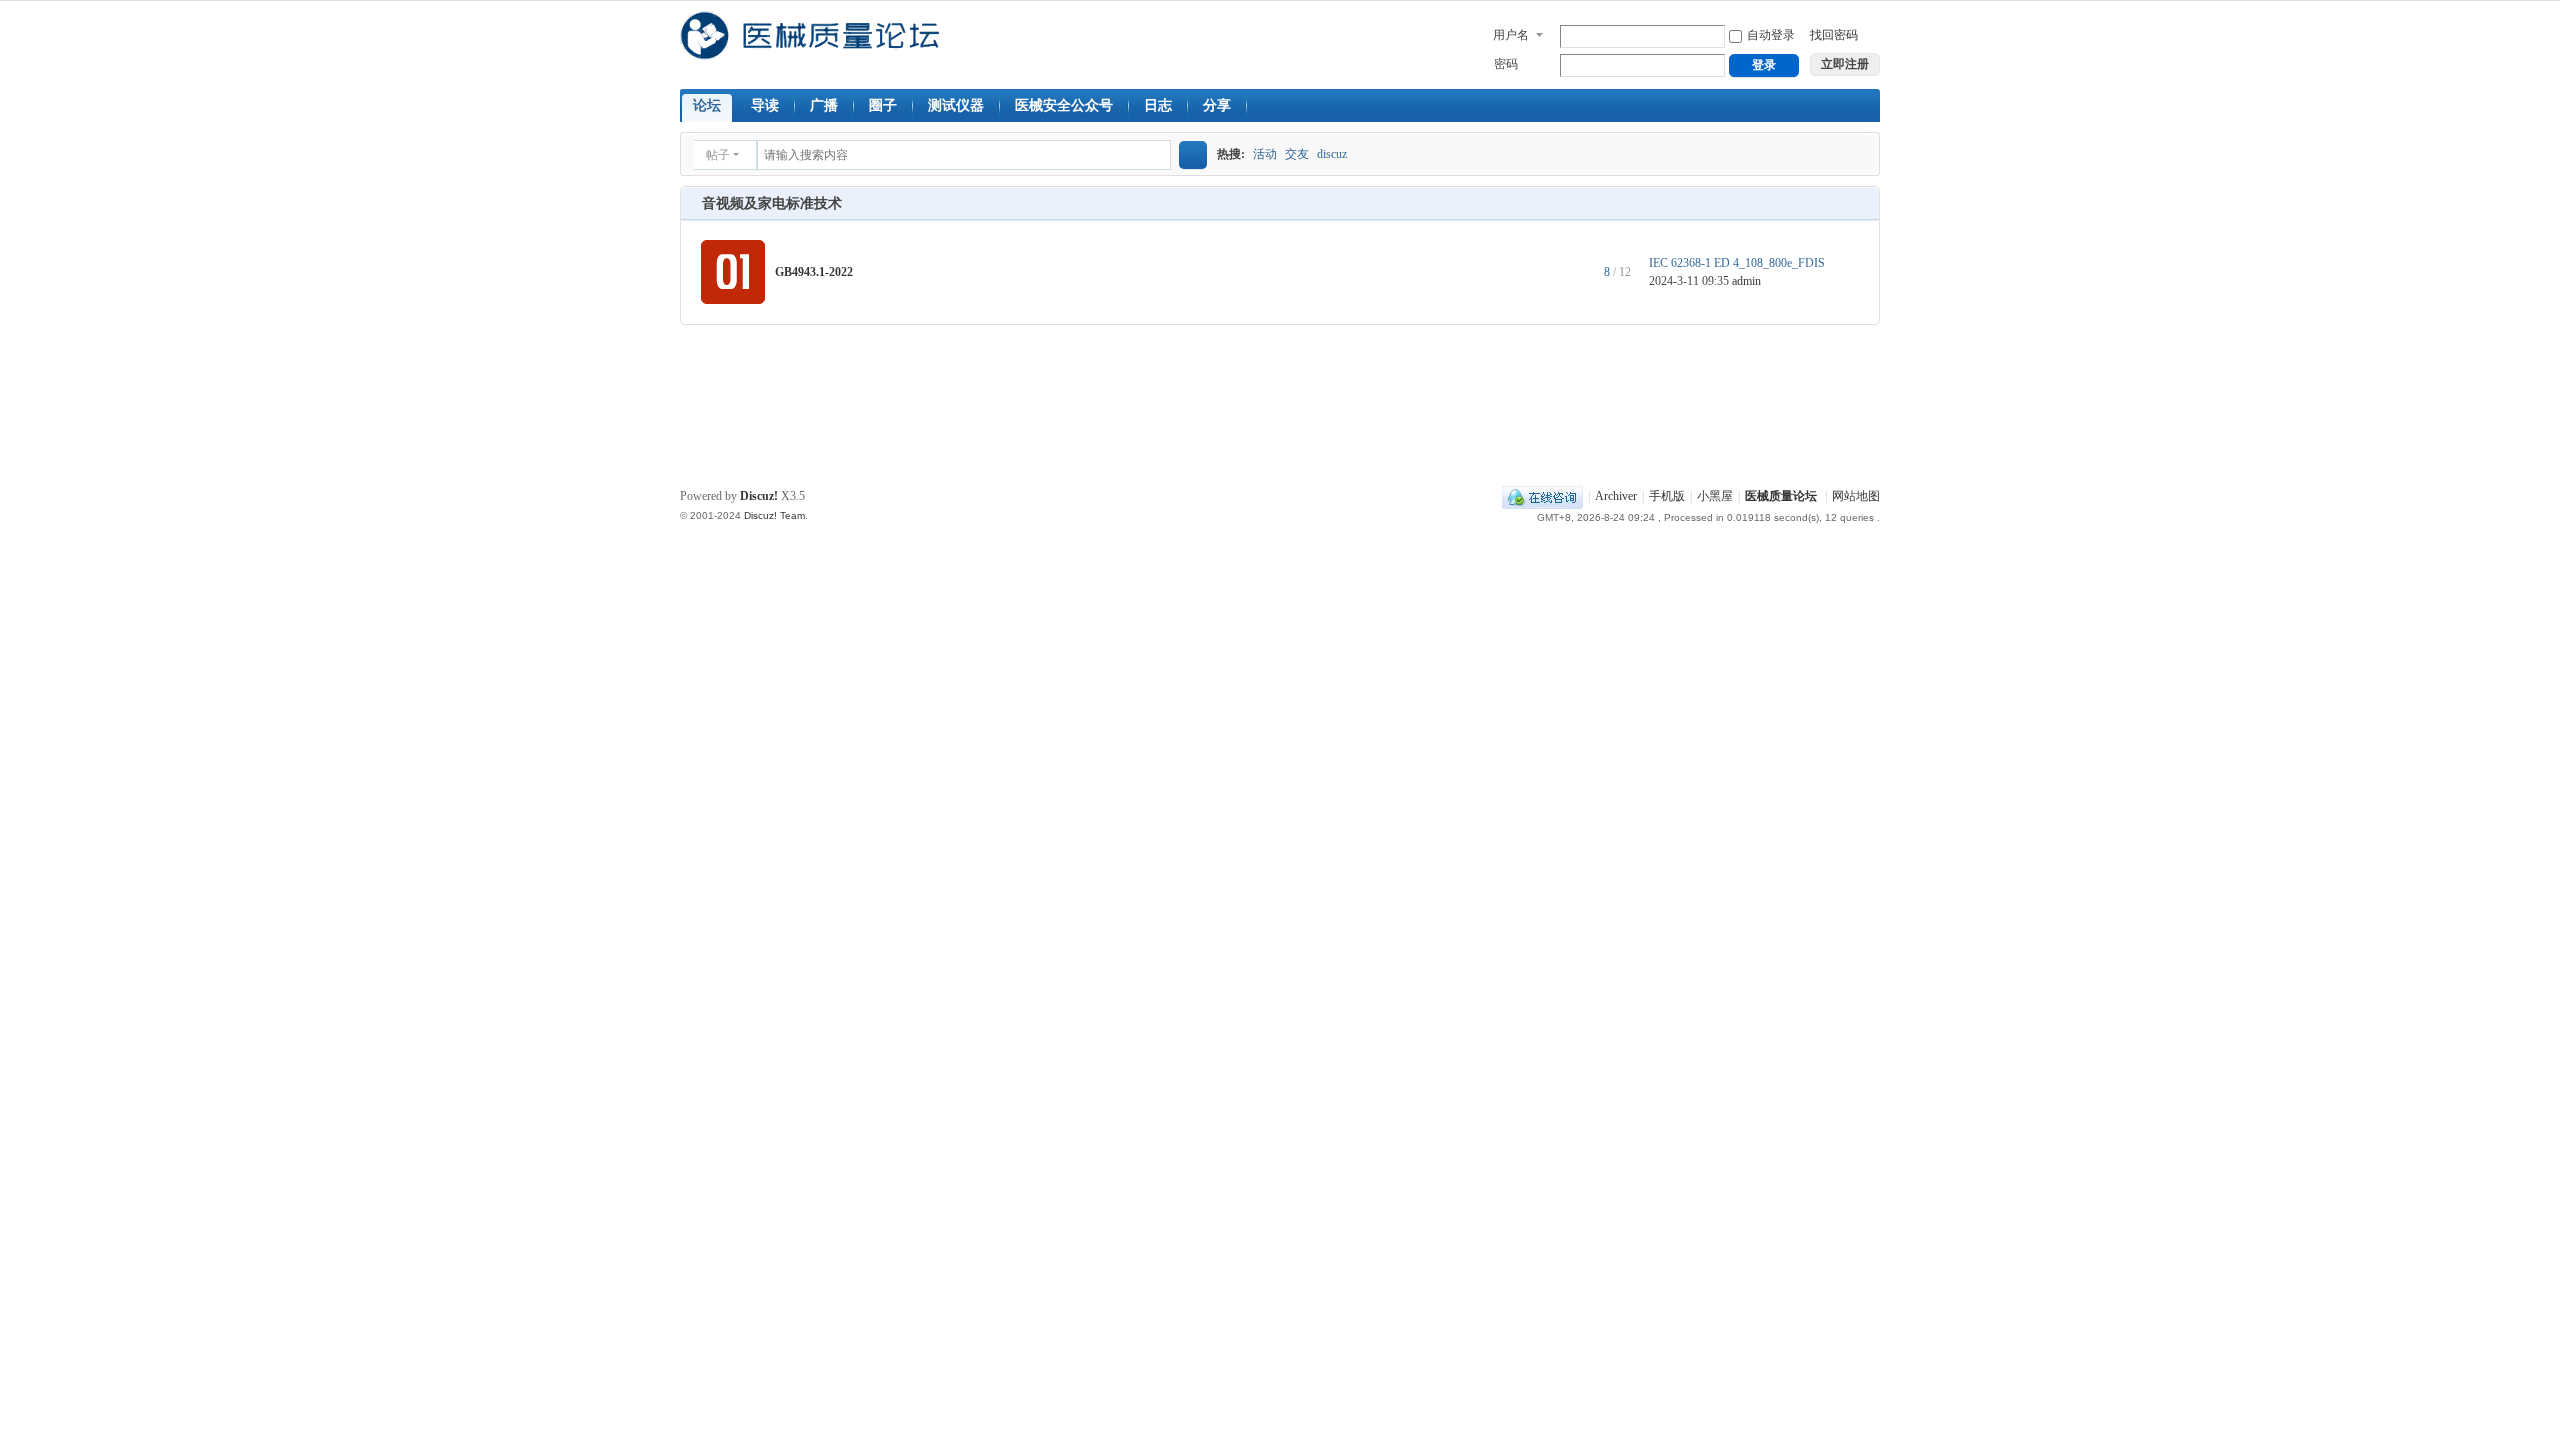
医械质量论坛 (1781, 496)
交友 (1297, 154)
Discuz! (759, 496)
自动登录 (1771, 35)
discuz (1332, 154)
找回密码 (1834, 35)
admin (1746, 281)
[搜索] (1193, 155)
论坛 (707, 105)
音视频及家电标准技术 (772, 203)
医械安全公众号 (1064, 105)
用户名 (1511, 35)
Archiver (1616, 496)
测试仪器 (956, 105)
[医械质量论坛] (809, 51)
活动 (1265, 154)
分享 (1217, 105)
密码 (1506, 64)
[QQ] (1542, 496)
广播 (824, 105)
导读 (765, 105)
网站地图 (1856, 496)
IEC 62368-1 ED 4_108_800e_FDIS (1737, 263)
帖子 (718, 155)
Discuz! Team (774, 515)
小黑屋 (1715, 496)
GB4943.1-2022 (814, 272)
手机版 (1667, 496)
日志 (1158, 105)
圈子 (883, 105)
